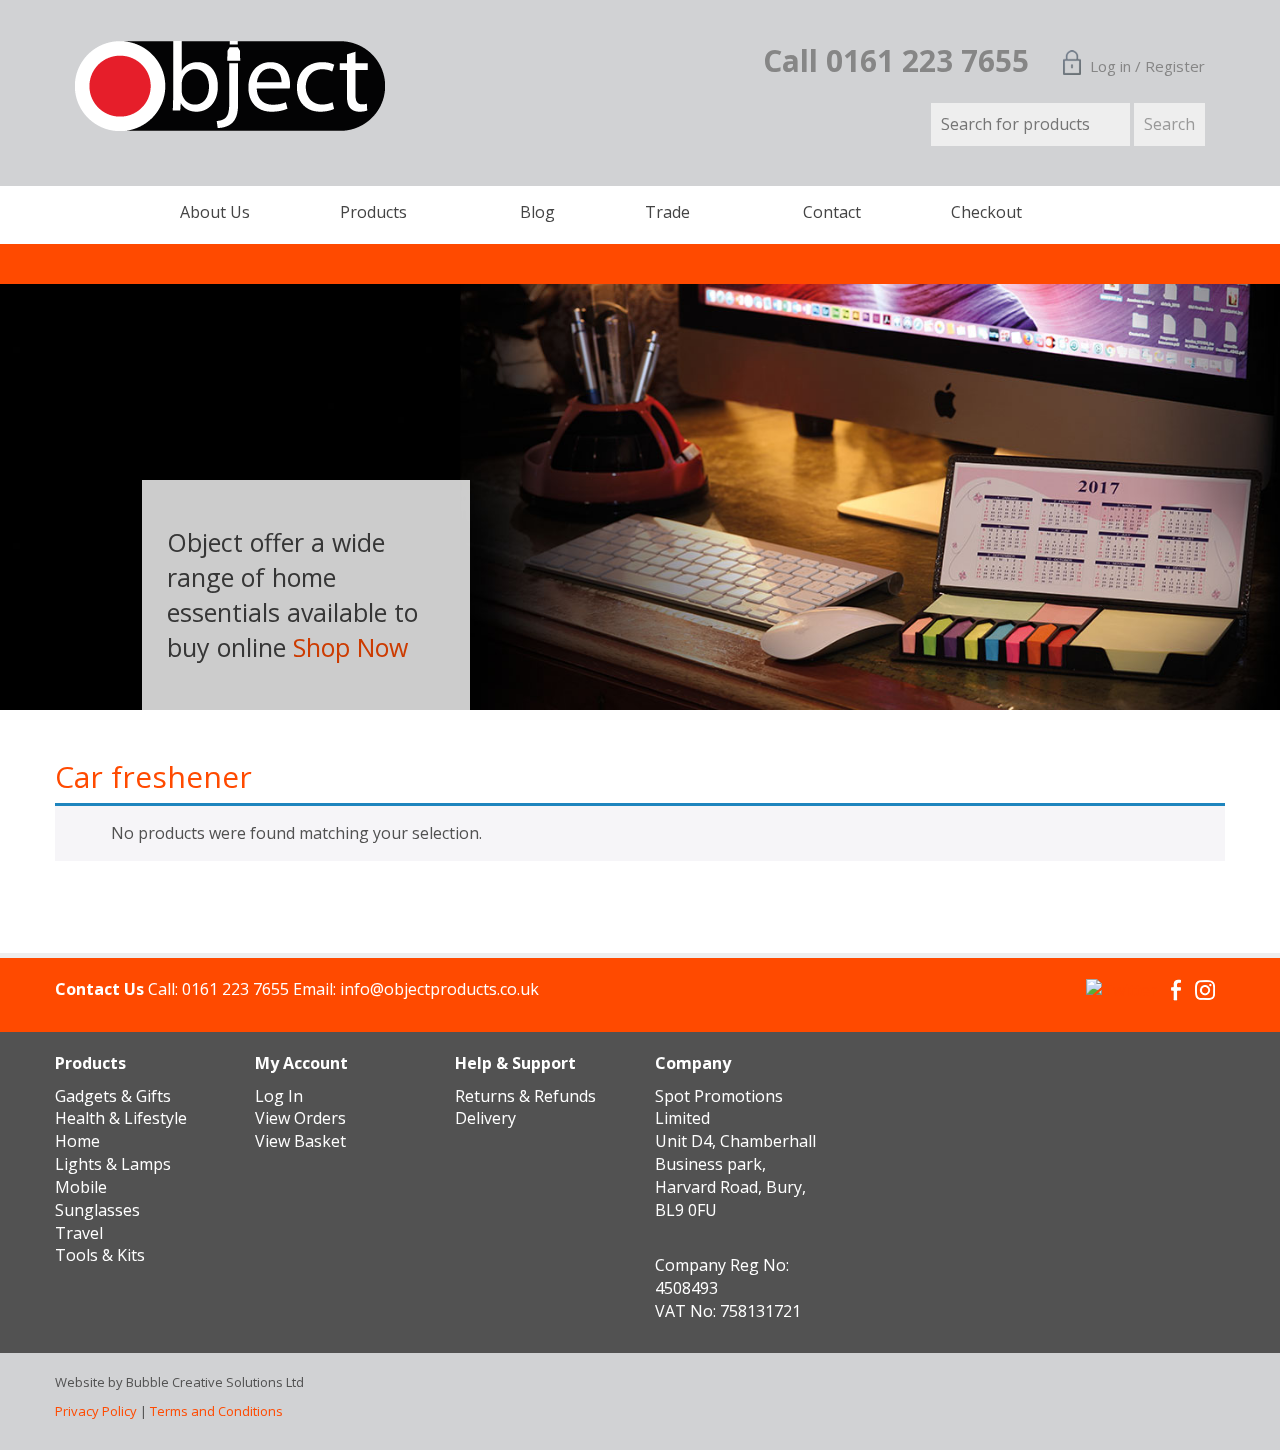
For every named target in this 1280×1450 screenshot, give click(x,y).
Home (77, 1141)
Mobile (81, 1187)
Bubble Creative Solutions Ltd (215, 1382)
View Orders (300, 1118)
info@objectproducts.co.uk (439, 989)
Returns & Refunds (525, 1096)
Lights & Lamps (113, 1164)
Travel (79, 1233)
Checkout (986, 212)
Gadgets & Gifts (113, 1096)
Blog (537, 212)
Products (373, 212)
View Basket (300, 1141)
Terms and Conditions (216, 1411)
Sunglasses (97, 1210)
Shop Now (350, 647)
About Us (215, 212)
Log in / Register (1147, 66)
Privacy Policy (96, 1411)
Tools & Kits (100, 1255)
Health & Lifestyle (121, 1118)
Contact (832, 212)
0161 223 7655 (235, 989)
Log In (279, 1096)
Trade (667, 212)
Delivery (485, 1118)
